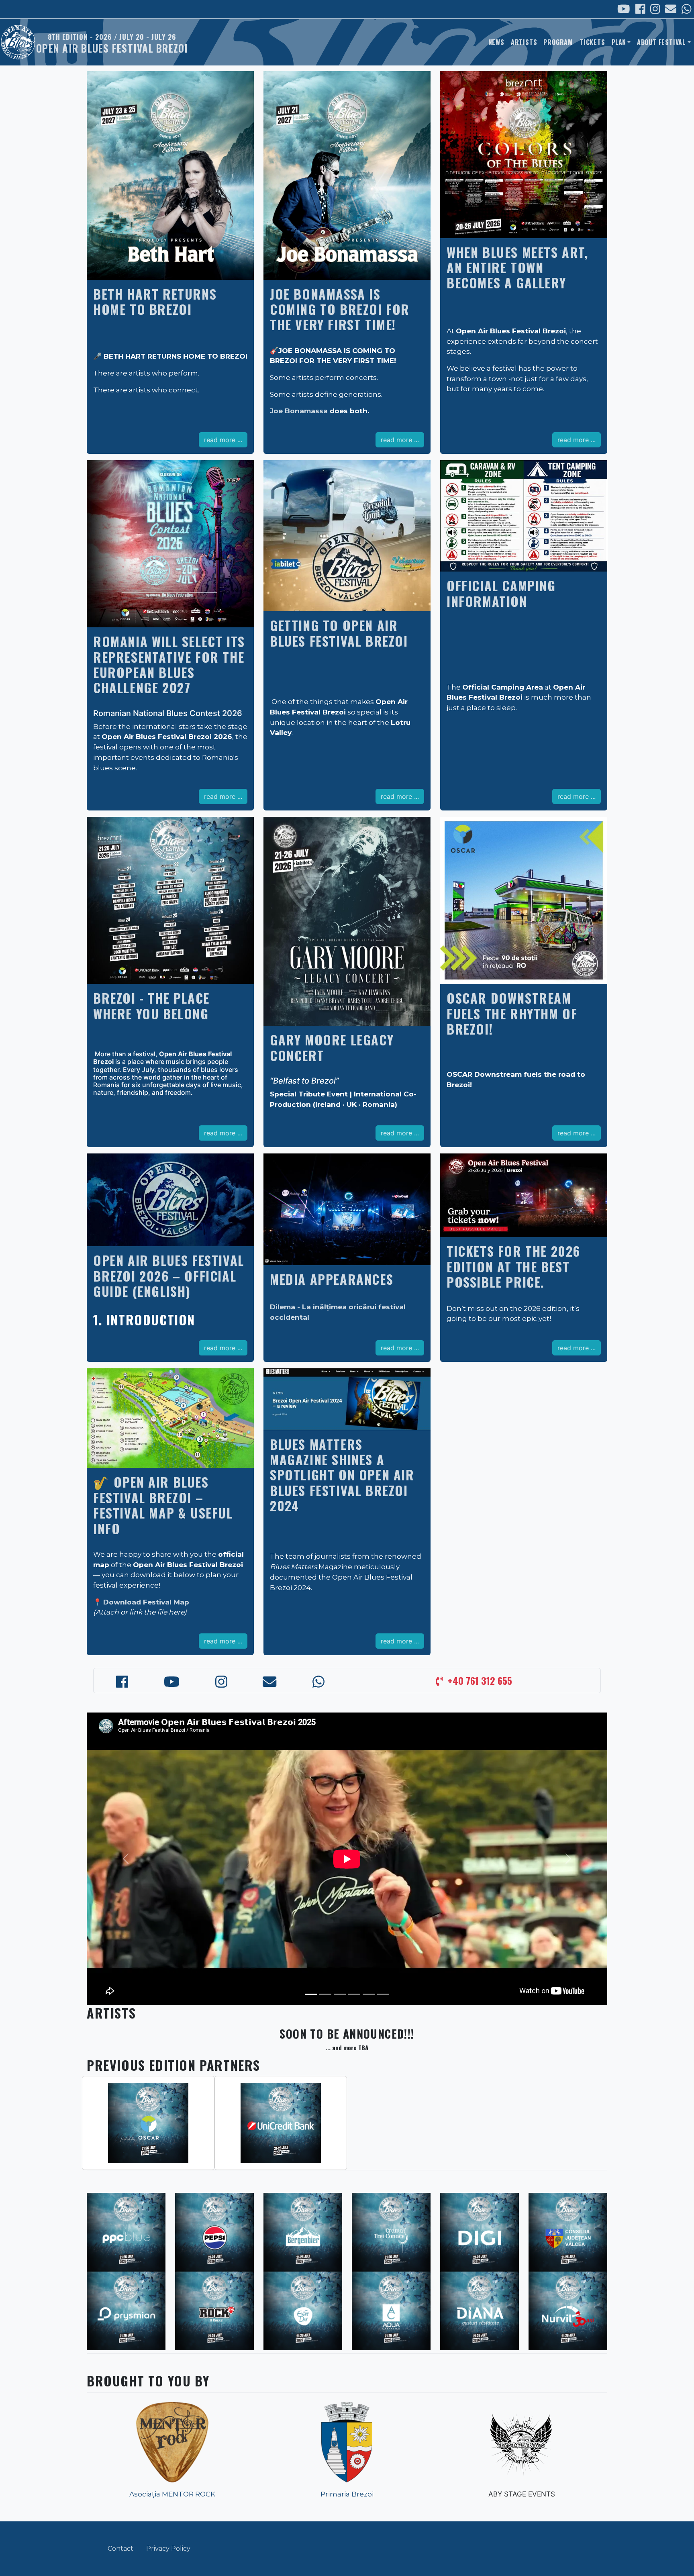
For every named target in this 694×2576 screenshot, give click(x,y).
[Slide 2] (325, 1994)
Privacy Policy (168, 2548)
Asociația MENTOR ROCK (172, 2494)
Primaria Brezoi (347, 2494)
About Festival (661, 42)
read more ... (223, 440)
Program (558, 42)
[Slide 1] (311, 1994)
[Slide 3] (340, 1994)
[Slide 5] (369, 1994)
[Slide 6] (383, 1994)
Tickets (592, 42)
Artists (524, 42)
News (496, 42)
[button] (126, 1859)
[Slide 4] (354, 1994)
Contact (120, 2548)
